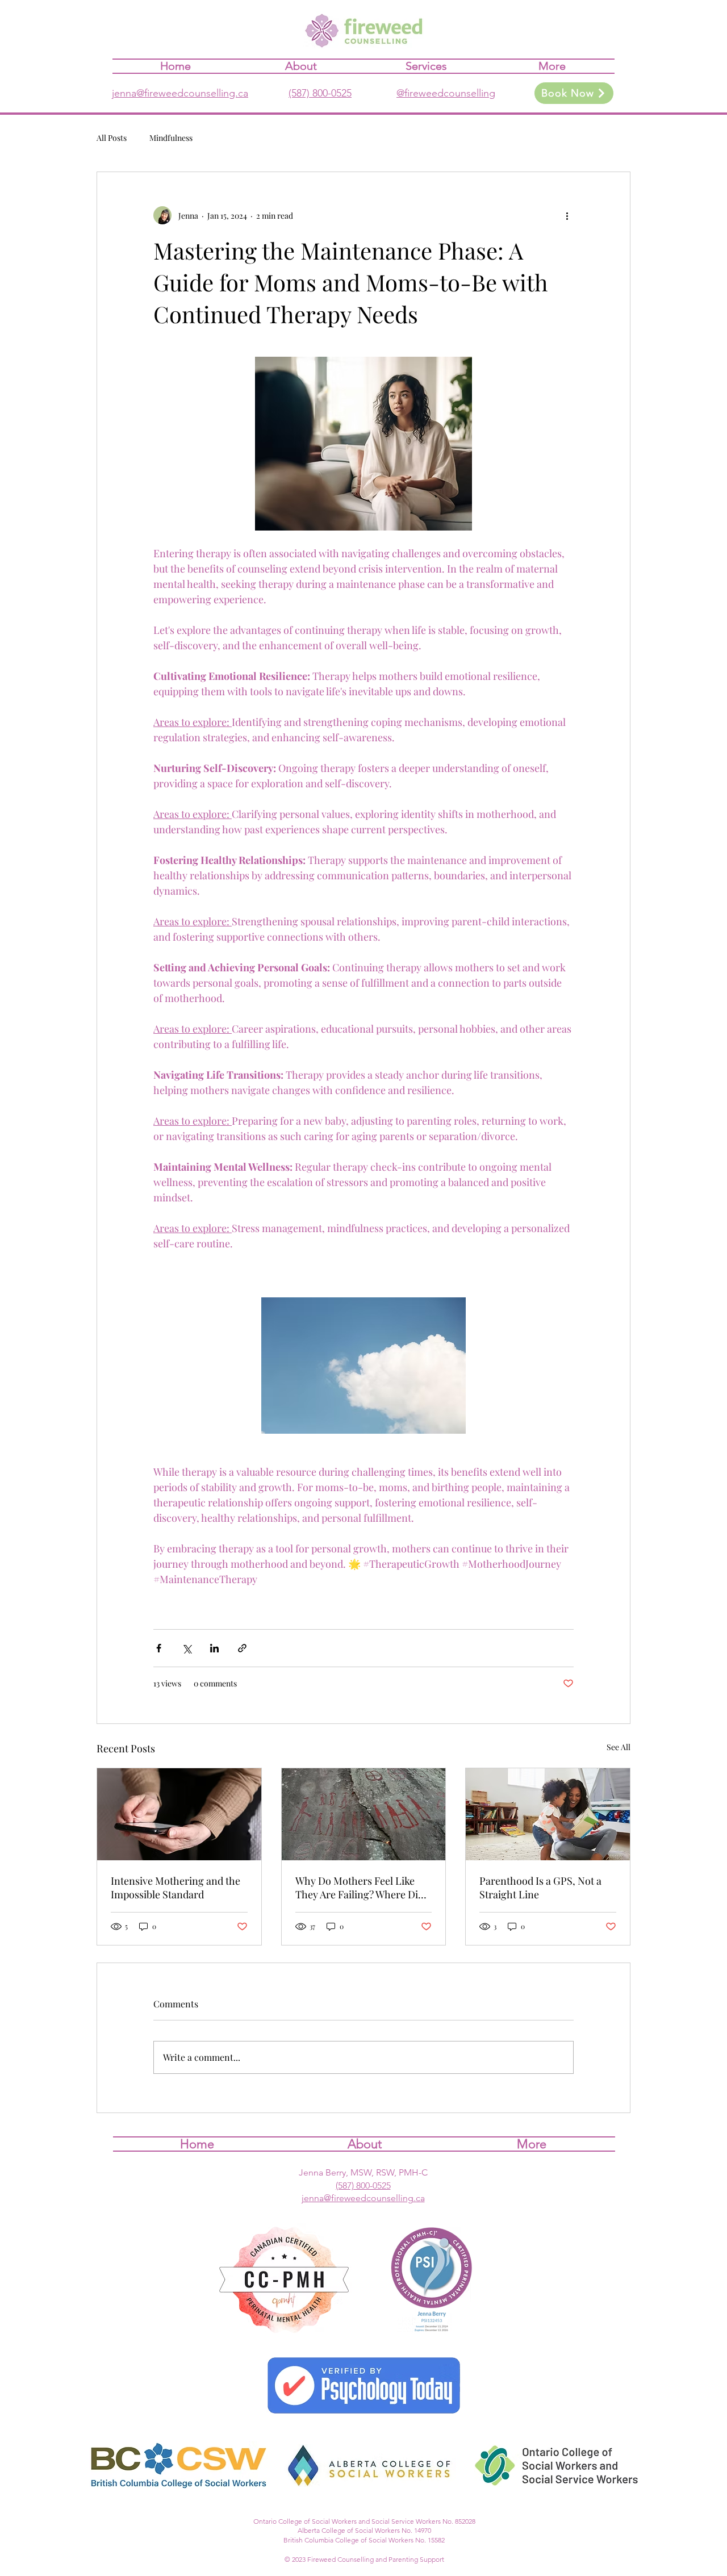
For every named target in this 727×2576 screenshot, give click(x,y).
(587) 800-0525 (320, 93)
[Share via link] (242, 1648)
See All (619, 1747)
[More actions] (567, 215)
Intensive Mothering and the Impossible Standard (176, 1888)
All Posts (112, 138)
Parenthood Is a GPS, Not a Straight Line (540, 1888)
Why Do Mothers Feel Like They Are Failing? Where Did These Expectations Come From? (360, 1888)
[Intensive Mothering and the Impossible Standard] (179, 1814)
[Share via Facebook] (159, 1648)
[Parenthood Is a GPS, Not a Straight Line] (548, 1814)
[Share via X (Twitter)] (187, 1648)
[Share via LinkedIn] (214, 1648)
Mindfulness (171, 138)
